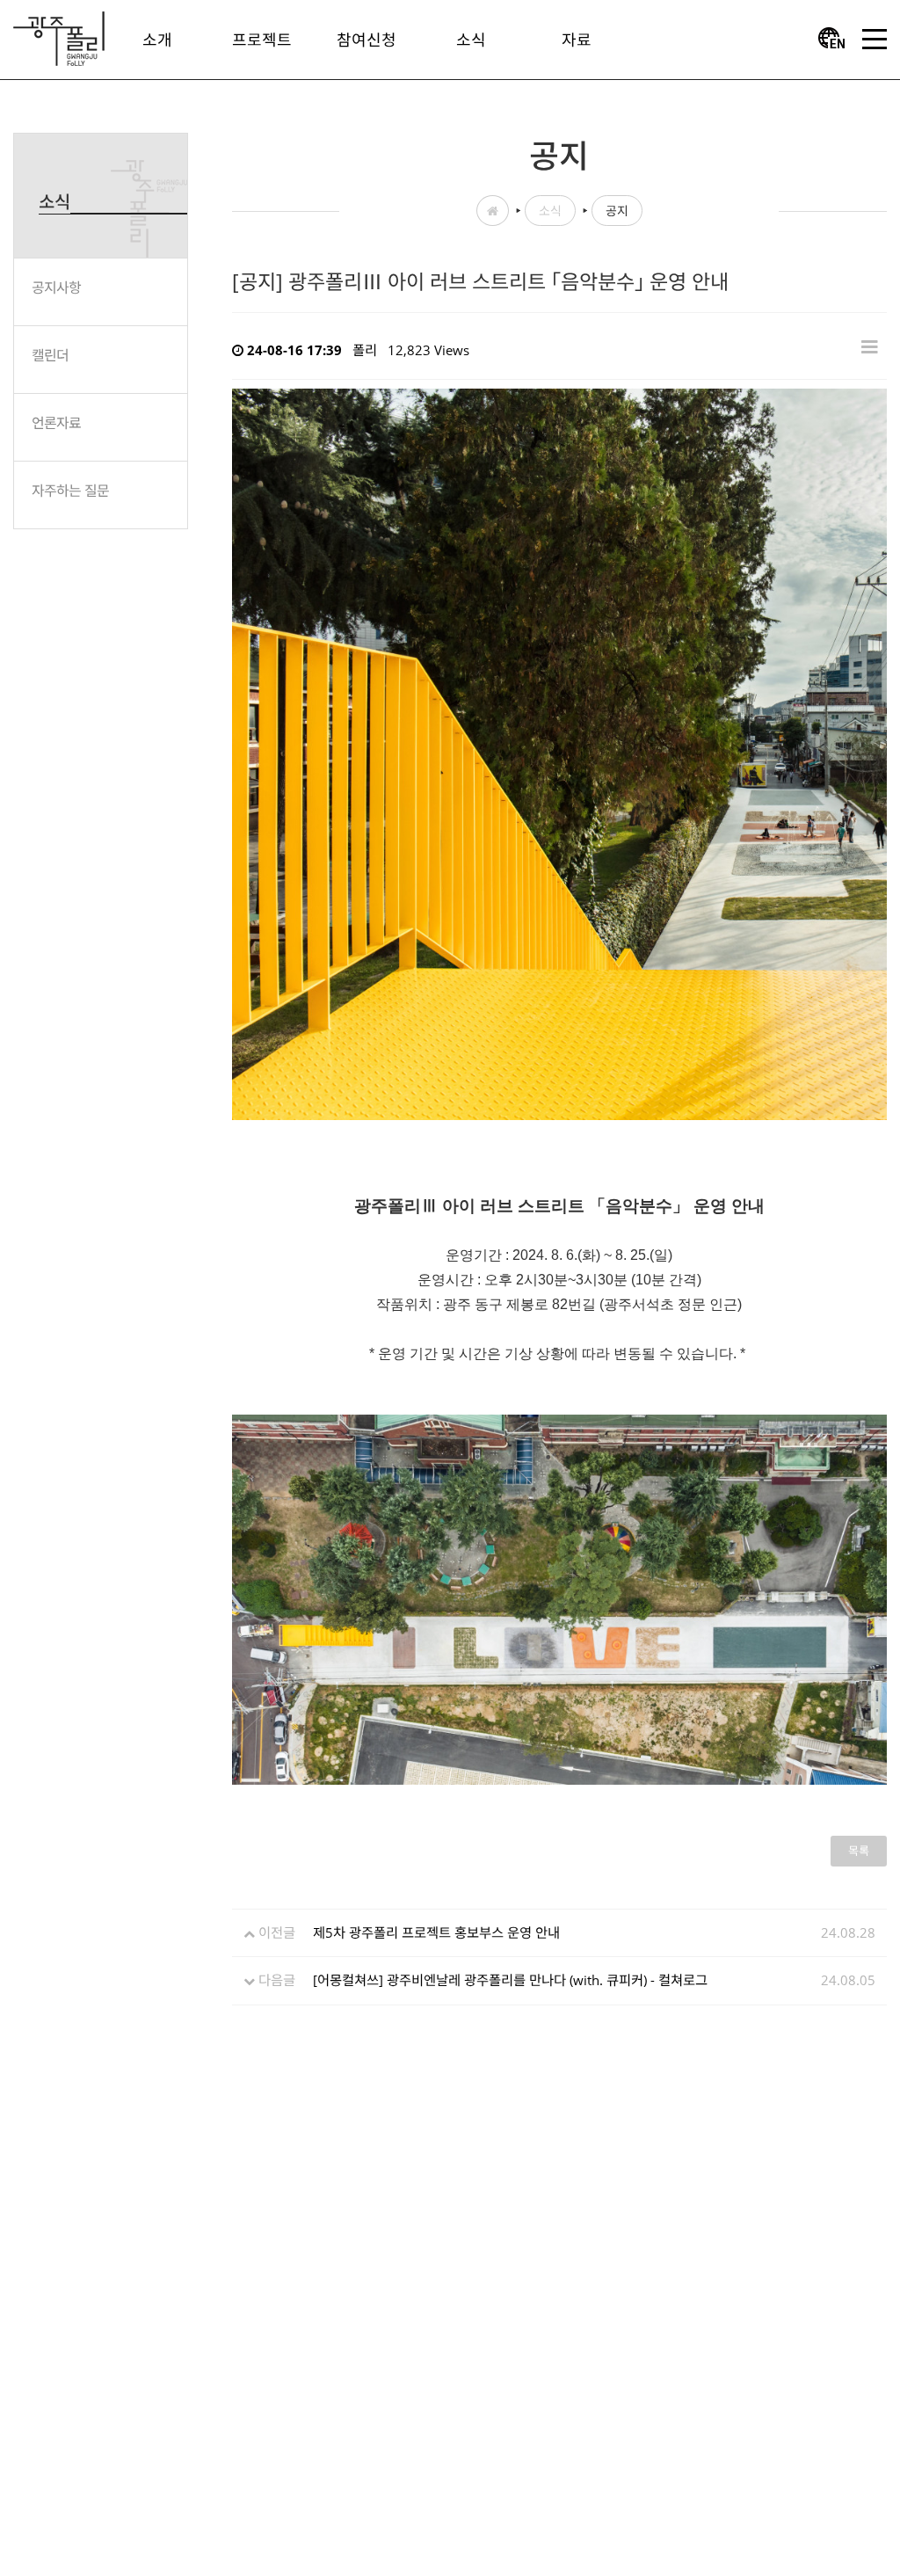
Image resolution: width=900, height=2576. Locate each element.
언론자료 (56, 423)
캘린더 (50, 355)
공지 (617, 211)
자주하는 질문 (70, 491)
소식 (550, 211)
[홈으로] (59, 37)
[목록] (870, 346)
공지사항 (56, 287)
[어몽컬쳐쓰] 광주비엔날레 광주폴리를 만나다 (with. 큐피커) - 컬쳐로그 (510, 1980)
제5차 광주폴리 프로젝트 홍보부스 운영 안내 (436, 1932)
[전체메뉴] (875, 40)
